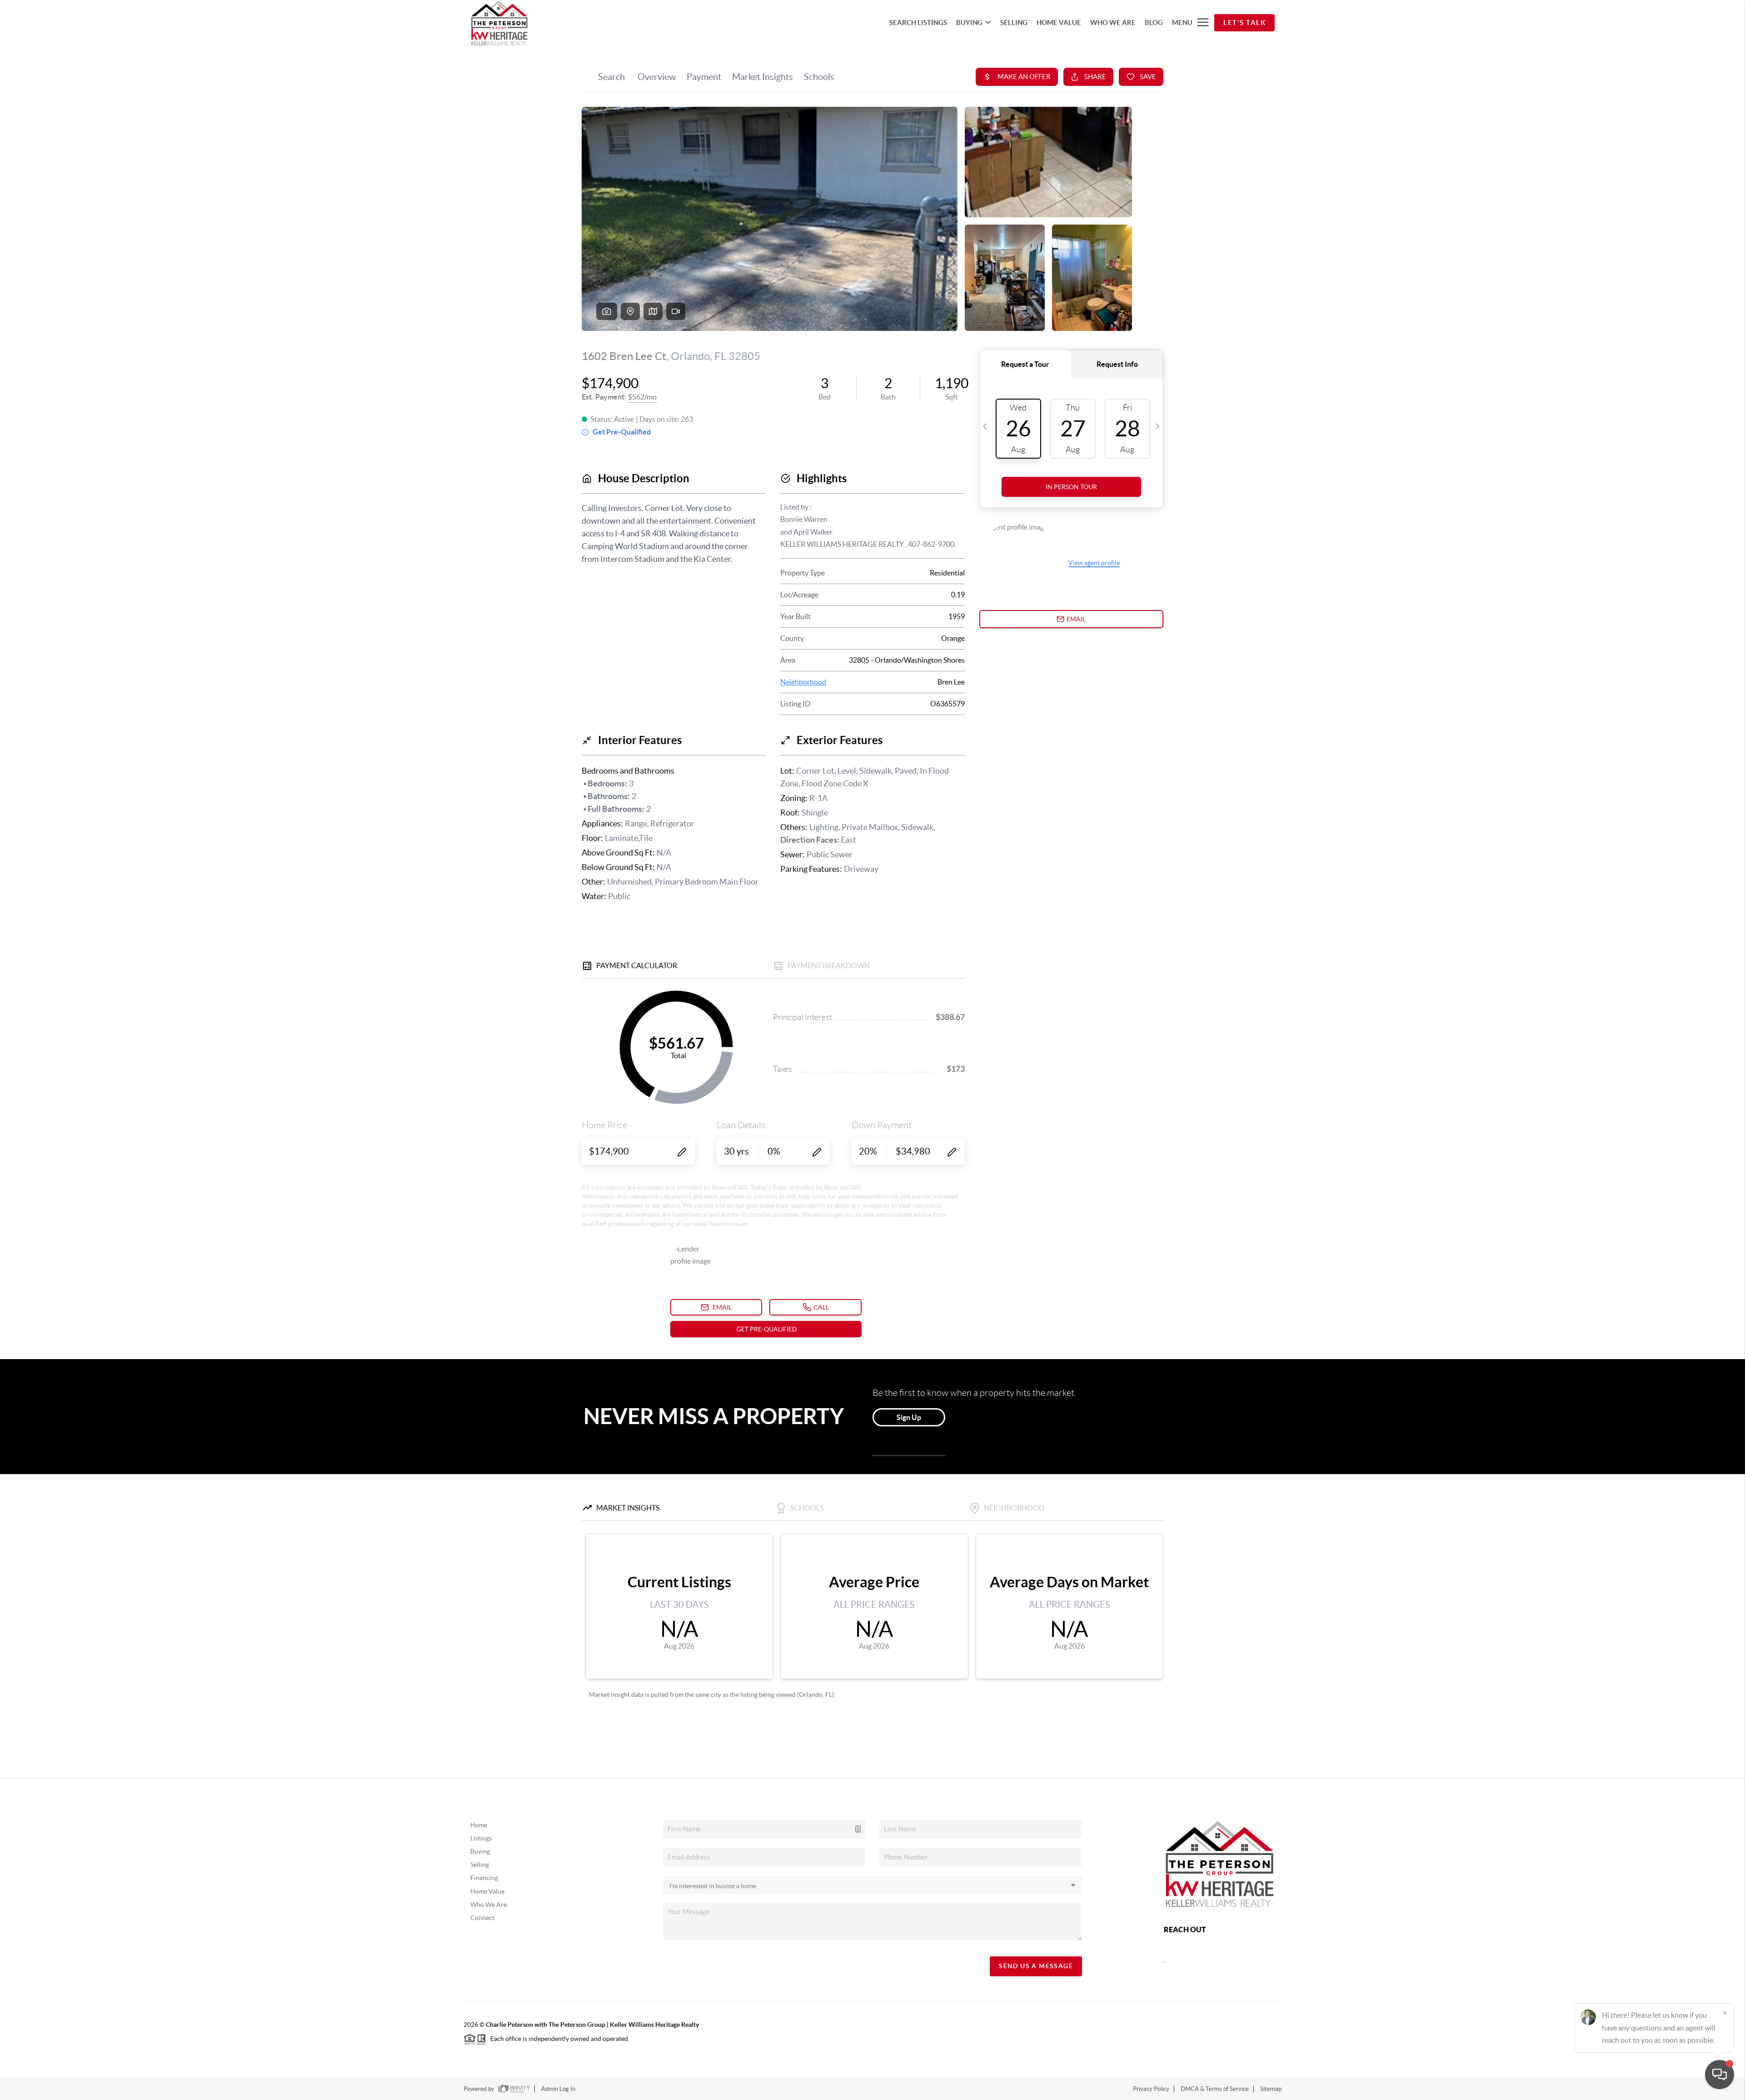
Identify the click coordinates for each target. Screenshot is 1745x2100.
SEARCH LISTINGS (918, 22)
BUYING (969, 22)
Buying (480, 1851)
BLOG (1154, 22)
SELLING (1014, 22)
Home (479, 1825)
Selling (480, 1865)
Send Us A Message (1036, 1966)
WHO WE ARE (1113, 22)
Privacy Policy (1151, 2089)
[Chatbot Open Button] (1720, 2075)
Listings (481, 1838)
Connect (482, 1918)
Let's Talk (1244, 22)
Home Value (487, 1891)
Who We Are (489, 1905)
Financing (484, 1878)
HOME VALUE (1059, 22)
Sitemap (1271, 2089)
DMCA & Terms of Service (1215, 2089)
